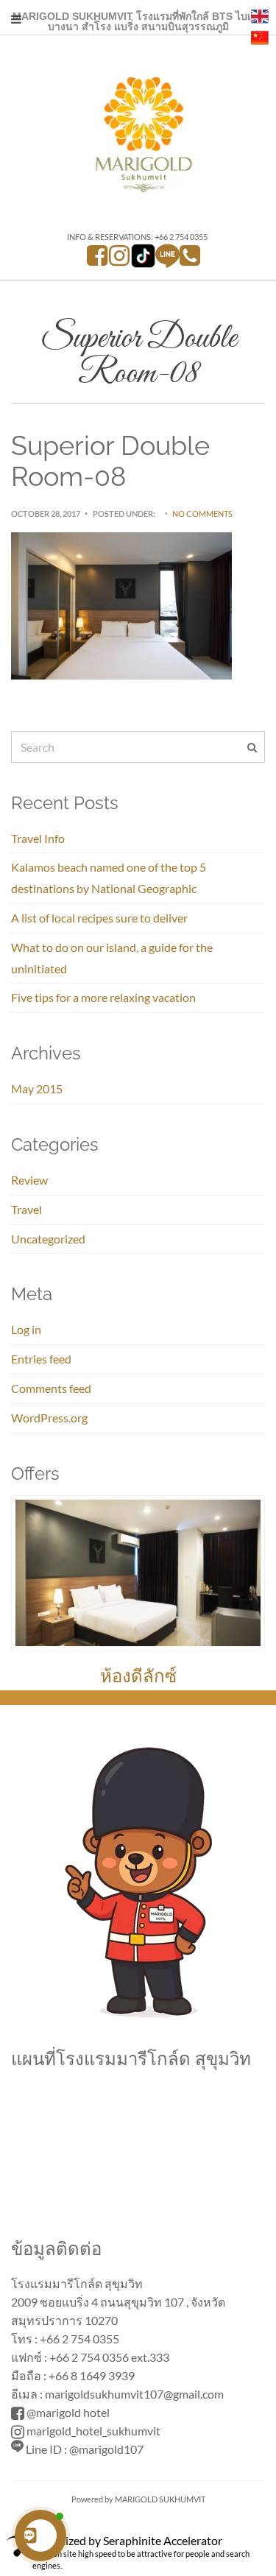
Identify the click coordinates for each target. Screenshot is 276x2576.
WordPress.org (49, 1418)
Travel (26, 1209)
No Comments (202, 514)
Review (29, 1180)
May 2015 (37, 1088)
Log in (26, 1329)
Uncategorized (48, 1239)
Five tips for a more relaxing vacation (103, 997)
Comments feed (51, 1388)
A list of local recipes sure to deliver (99, 918)
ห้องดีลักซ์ (138, 1676)
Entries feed (41, 1359)
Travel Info (38, 838)
